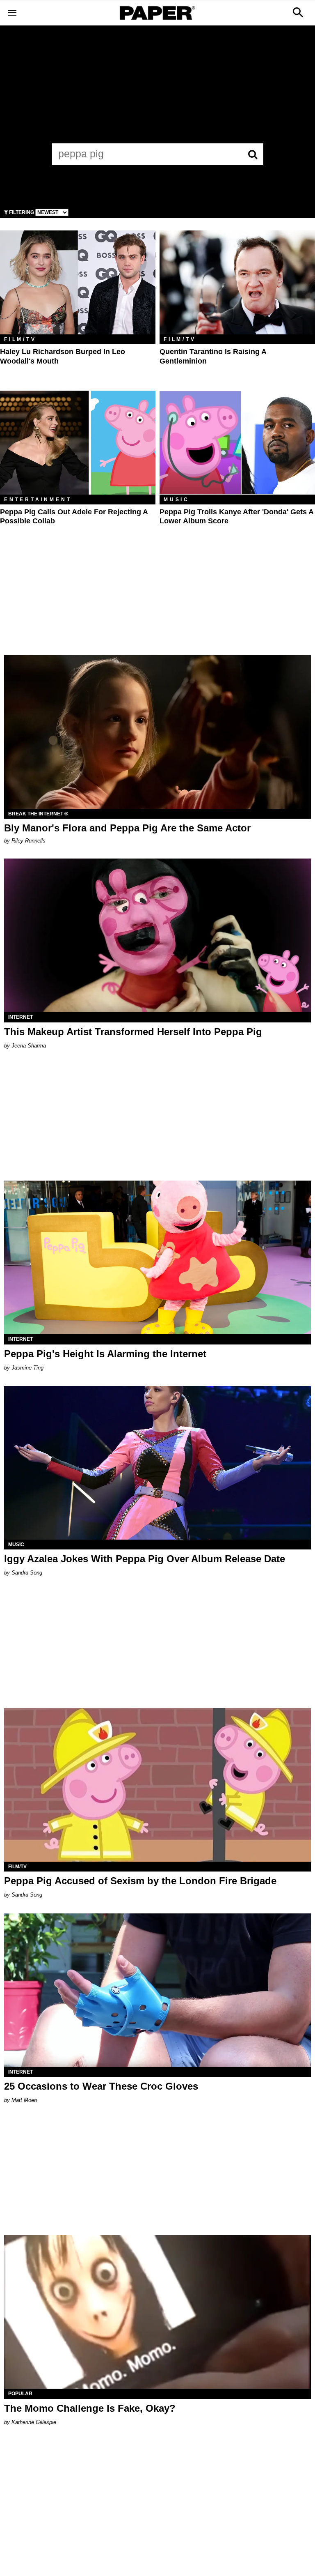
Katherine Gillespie (34, 2422)
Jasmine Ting (27, 1368)
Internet (21, 1017)
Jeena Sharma (29, 1046)
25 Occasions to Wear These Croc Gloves (101, 2086)
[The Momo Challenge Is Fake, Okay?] (157, 2312)
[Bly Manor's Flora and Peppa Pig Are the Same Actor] (157, 732)
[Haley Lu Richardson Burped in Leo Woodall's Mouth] (78, 282)
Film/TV (20, 339)
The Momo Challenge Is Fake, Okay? (90, 2408)
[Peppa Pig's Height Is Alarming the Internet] (157, 1257)
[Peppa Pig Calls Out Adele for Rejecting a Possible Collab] (78, 443)
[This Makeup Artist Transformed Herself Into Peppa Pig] (157, 935)
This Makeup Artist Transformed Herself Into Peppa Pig (133, 1032)
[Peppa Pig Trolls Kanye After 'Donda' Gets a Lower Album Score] (237, 443)
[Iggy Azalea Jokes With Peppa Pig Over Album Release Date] (157, 1463)
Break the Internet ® (38, 814)
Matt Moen (24, 2100)
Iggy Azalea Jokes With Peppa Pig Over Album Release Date (145, 1559)
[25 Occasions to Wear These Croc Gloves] (157, 1990)
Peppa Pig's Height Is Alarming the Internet (105, 1354)
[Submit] (253, 154)
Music (177, 500)
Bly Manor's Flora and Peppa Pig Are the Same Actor (127, 828)
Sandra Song (27, 1573)
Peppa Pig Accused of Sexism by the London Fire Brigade (140, 1881)
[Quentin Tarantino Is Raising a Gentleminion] (237, 282)
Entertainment (38, 500)
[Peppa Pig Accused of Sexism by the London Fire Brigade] (157, 1785)
